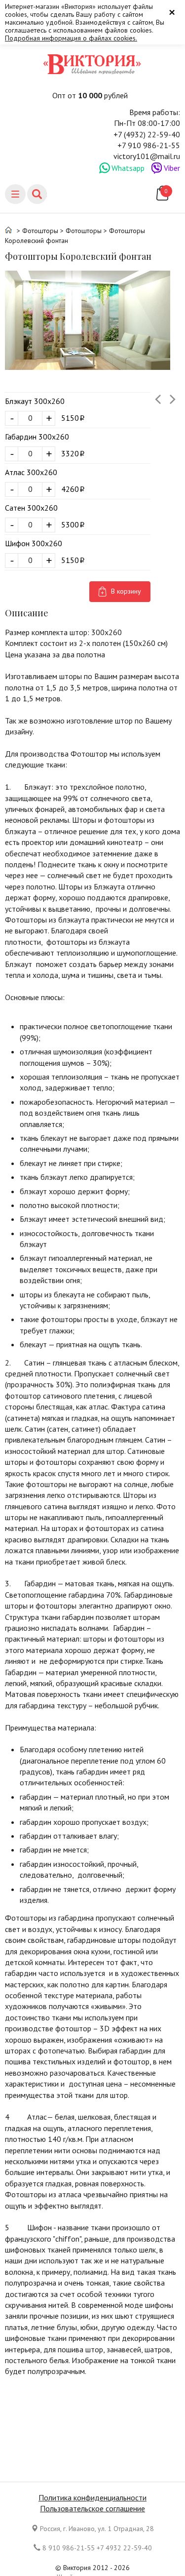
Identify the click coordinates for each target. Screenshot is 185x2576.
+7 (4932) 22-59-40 (147, 134)
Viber (172, 168)
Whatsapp (128, 168)
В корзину (126, 591)
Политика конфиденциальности (92, 2497)
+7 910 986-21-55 (149, 145)
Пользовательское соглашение (92, 2508)
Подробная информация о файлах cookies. (71, 38)
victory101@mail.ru (147, 156)
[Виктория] (93, 64)
